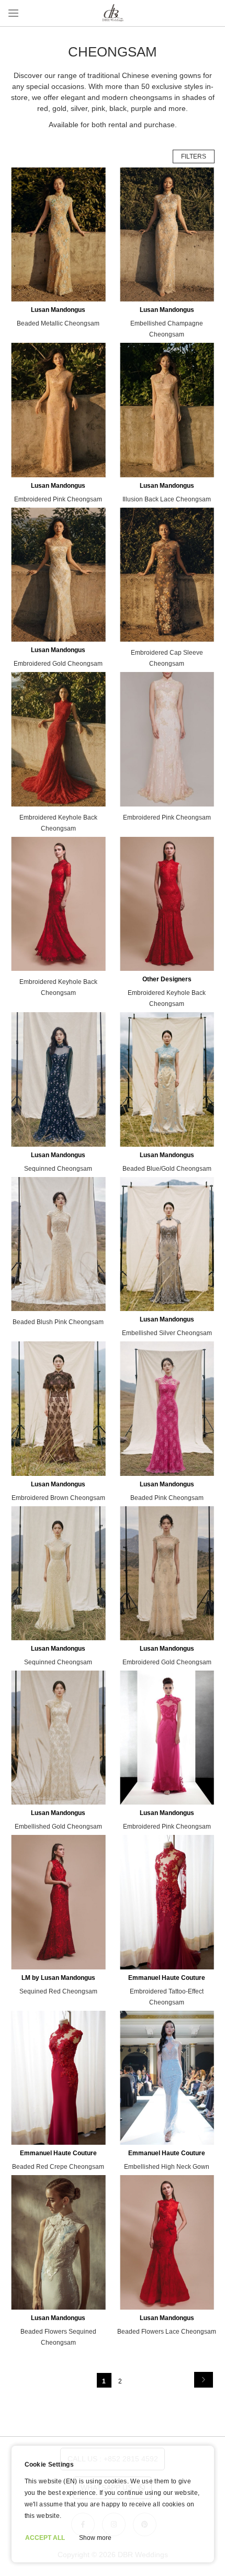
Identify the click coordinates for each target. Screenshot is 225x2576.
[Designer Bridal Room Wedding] (113, 21)
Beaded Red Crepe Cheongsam (58, 2167)
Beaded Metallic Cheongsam (58, 323)
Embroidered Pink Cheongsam (58, 499)
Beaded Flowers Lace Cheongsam (167, 2332)
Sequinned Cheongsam (58, 1169)
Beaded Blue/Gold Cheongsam (167, 1169)
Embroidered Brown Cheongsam (58, 1498)
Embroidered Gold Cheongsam (58, 664)
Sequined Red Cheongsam (58, 1991)
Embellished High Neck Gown (167, 2167)
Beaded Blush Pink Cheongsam (58, 1322)
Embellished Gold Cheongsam (58, 1827)
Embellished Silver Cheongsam (167, 1333)
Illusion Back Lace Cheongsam (167, 499)
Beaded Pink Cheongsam (167, 1498)
